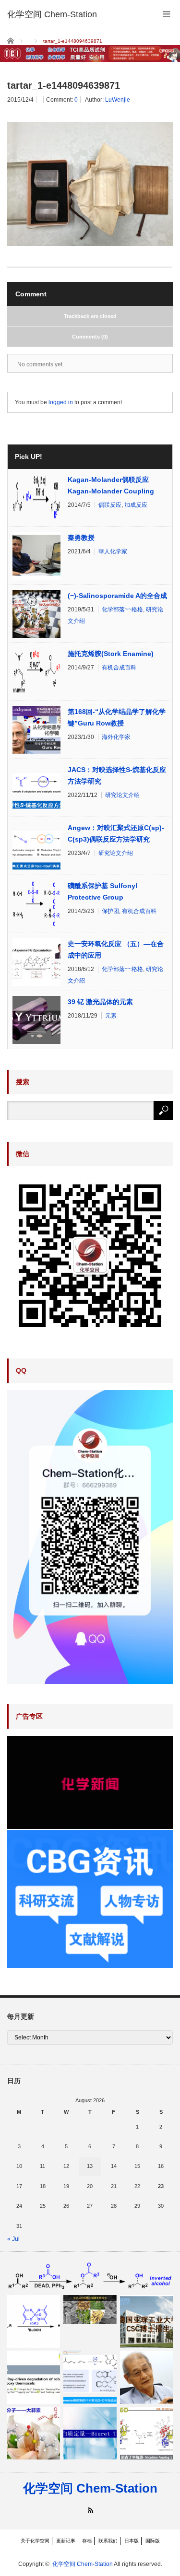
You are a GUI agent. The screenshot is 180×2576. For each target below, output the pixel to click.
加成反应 (136, 505)
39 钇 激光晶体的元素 (100, 1002)
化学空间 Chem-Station (90, 2488)
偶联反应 (110, 505)
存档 (87, 2541)
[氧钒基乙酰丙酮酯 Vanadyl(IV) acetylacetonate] (34, 2321)
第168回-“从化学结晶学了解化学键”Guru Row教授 (117, 717)
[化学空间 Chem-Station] (52, 14)
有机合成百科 (119, 667)
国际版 (153, 2541)
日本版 (132, 2541)
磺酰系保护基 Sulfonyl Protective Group (102, 891)
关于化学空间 (35, 2541)
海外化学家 (116, 737)
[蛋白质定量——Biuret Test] (90, 2433)
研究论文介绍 (122, 795)
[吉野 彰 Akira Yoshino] (146, 2377)
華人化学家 (113, 551)
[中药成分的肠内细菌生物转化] (90, 2310)
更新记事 (66, 2541)
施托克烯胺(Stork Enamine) (111, 654)
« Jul (13, 2239)
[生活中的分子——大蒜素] (34, 2433)
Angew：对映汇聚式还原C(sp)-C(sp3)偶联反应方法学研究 (116, 833)
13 (90, 2166)
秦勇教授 (81, 538)
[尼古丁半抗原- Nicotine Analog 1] (146, 2433)
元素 (111, 1016)
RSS (90, 2510)
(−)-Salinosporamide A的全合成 (117, 596)
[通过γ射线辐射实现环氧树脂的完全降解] (34, 2377)
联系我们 (108, 2541)
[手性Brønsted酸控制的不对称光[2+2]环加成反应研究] (90, 2377)
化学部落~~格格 (122, 609)
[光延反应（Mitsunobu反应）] (90, 2276)
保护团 (110, 911)
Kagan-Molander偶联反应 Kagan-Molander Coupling (111, 485)
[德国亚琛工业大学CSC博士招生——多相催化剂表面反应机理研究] (146, 2321)
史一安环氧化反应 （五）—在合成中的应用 (116, 949)
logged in (61, 402)
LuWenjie (118, 100)
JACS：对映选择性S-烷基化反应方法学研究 (117, 775)
